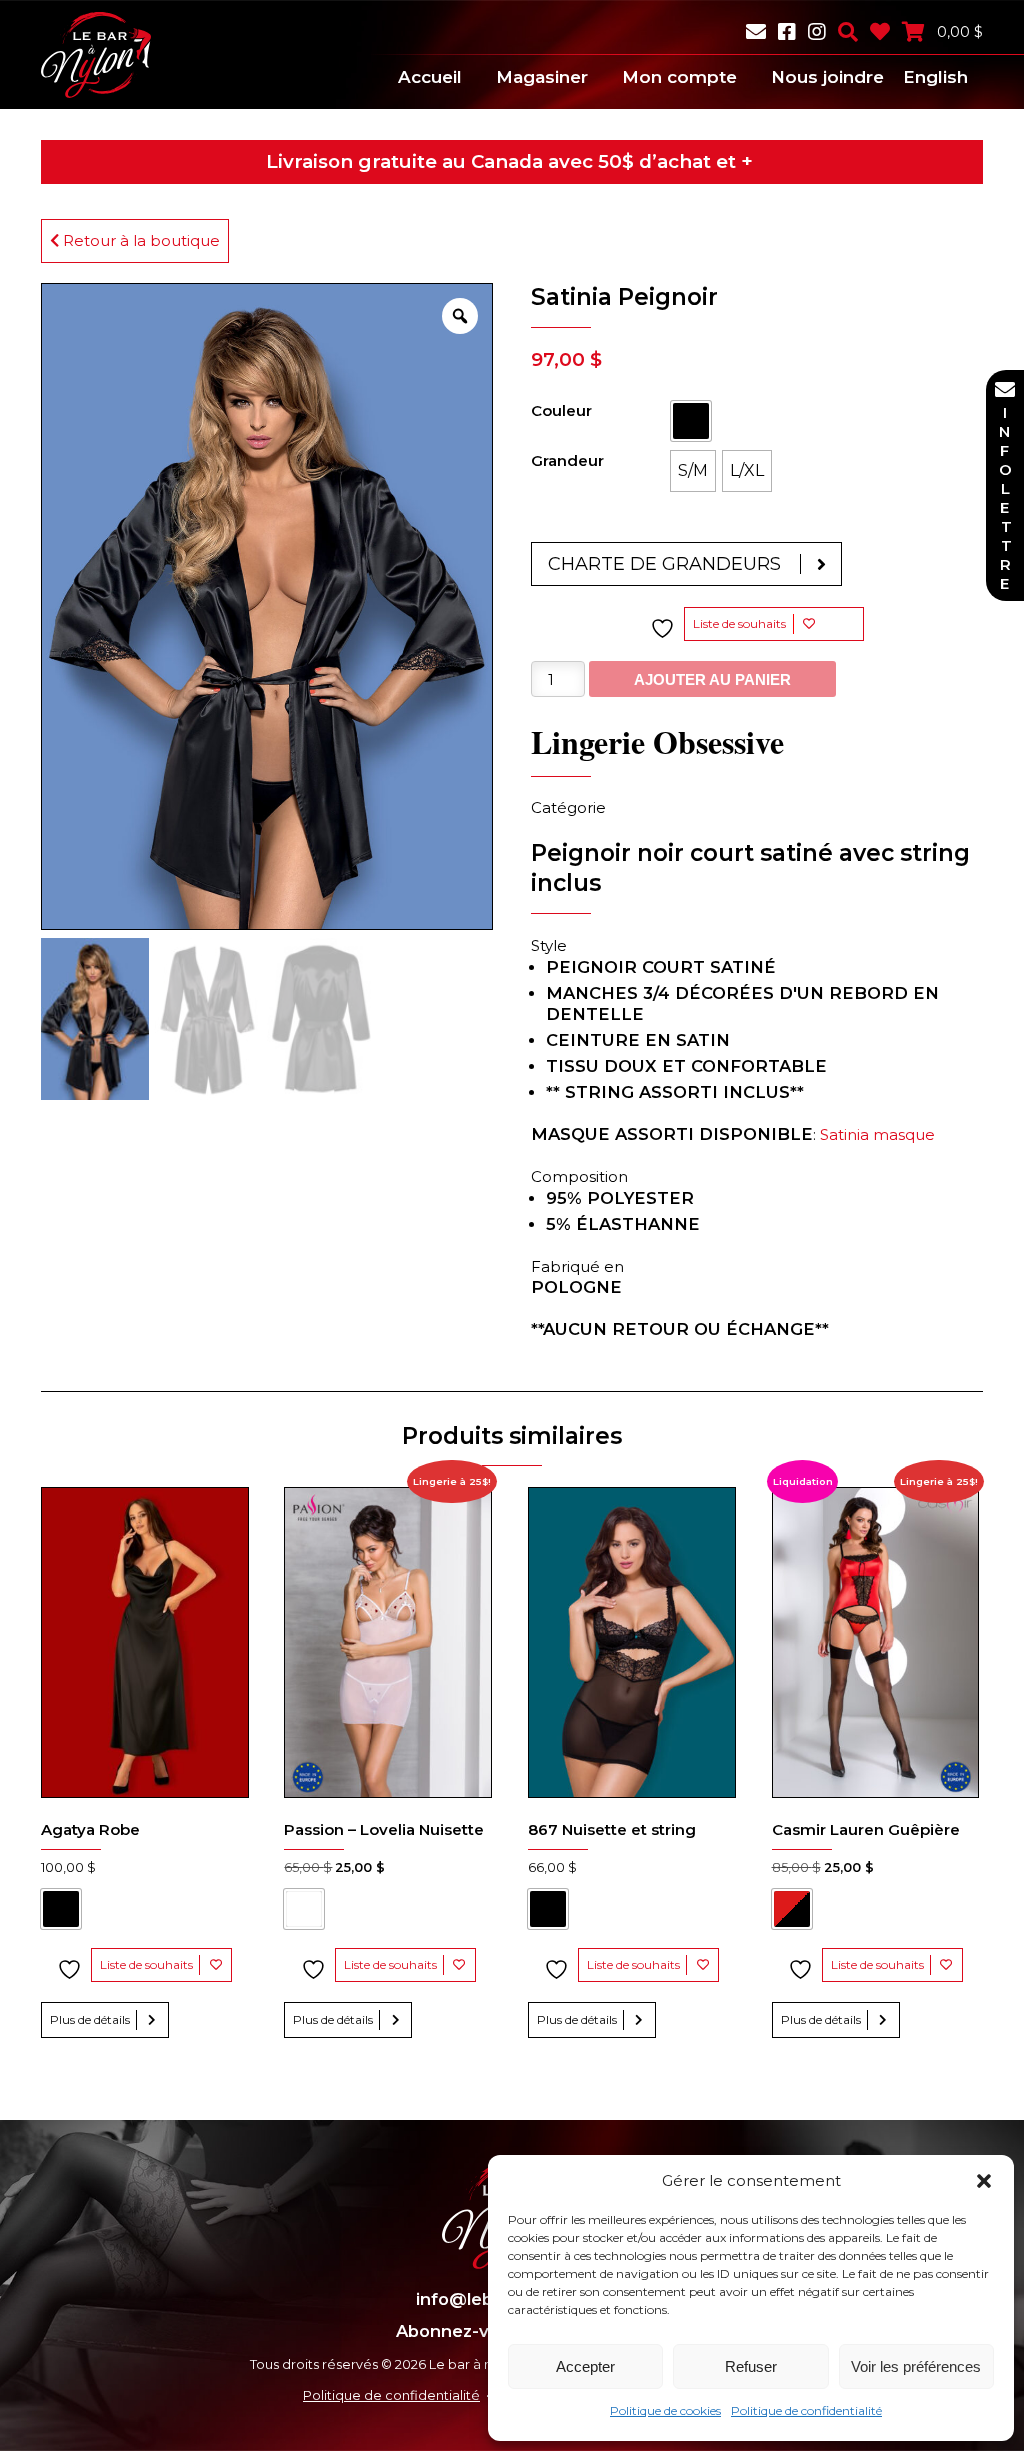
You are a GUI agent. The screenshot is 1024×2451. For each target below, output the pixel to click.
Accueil (430, 77)
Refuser (751, 2366)
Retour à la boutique (139, 240)
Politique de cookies (665, 2410)
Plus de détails (90, 2019)
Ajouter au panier (712, 679)
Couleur (561, 410)
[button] (984, 2181)
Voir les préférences (916, 2366)
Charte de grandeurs (664, 564)
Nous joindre (827, 77)
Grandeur (567, 460)
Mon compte (679, 77)
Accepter (585, 2366)
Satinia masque (877, 1134)
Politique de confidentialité (806, 2410)
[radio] (691, 421)
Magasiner (542, 77)
